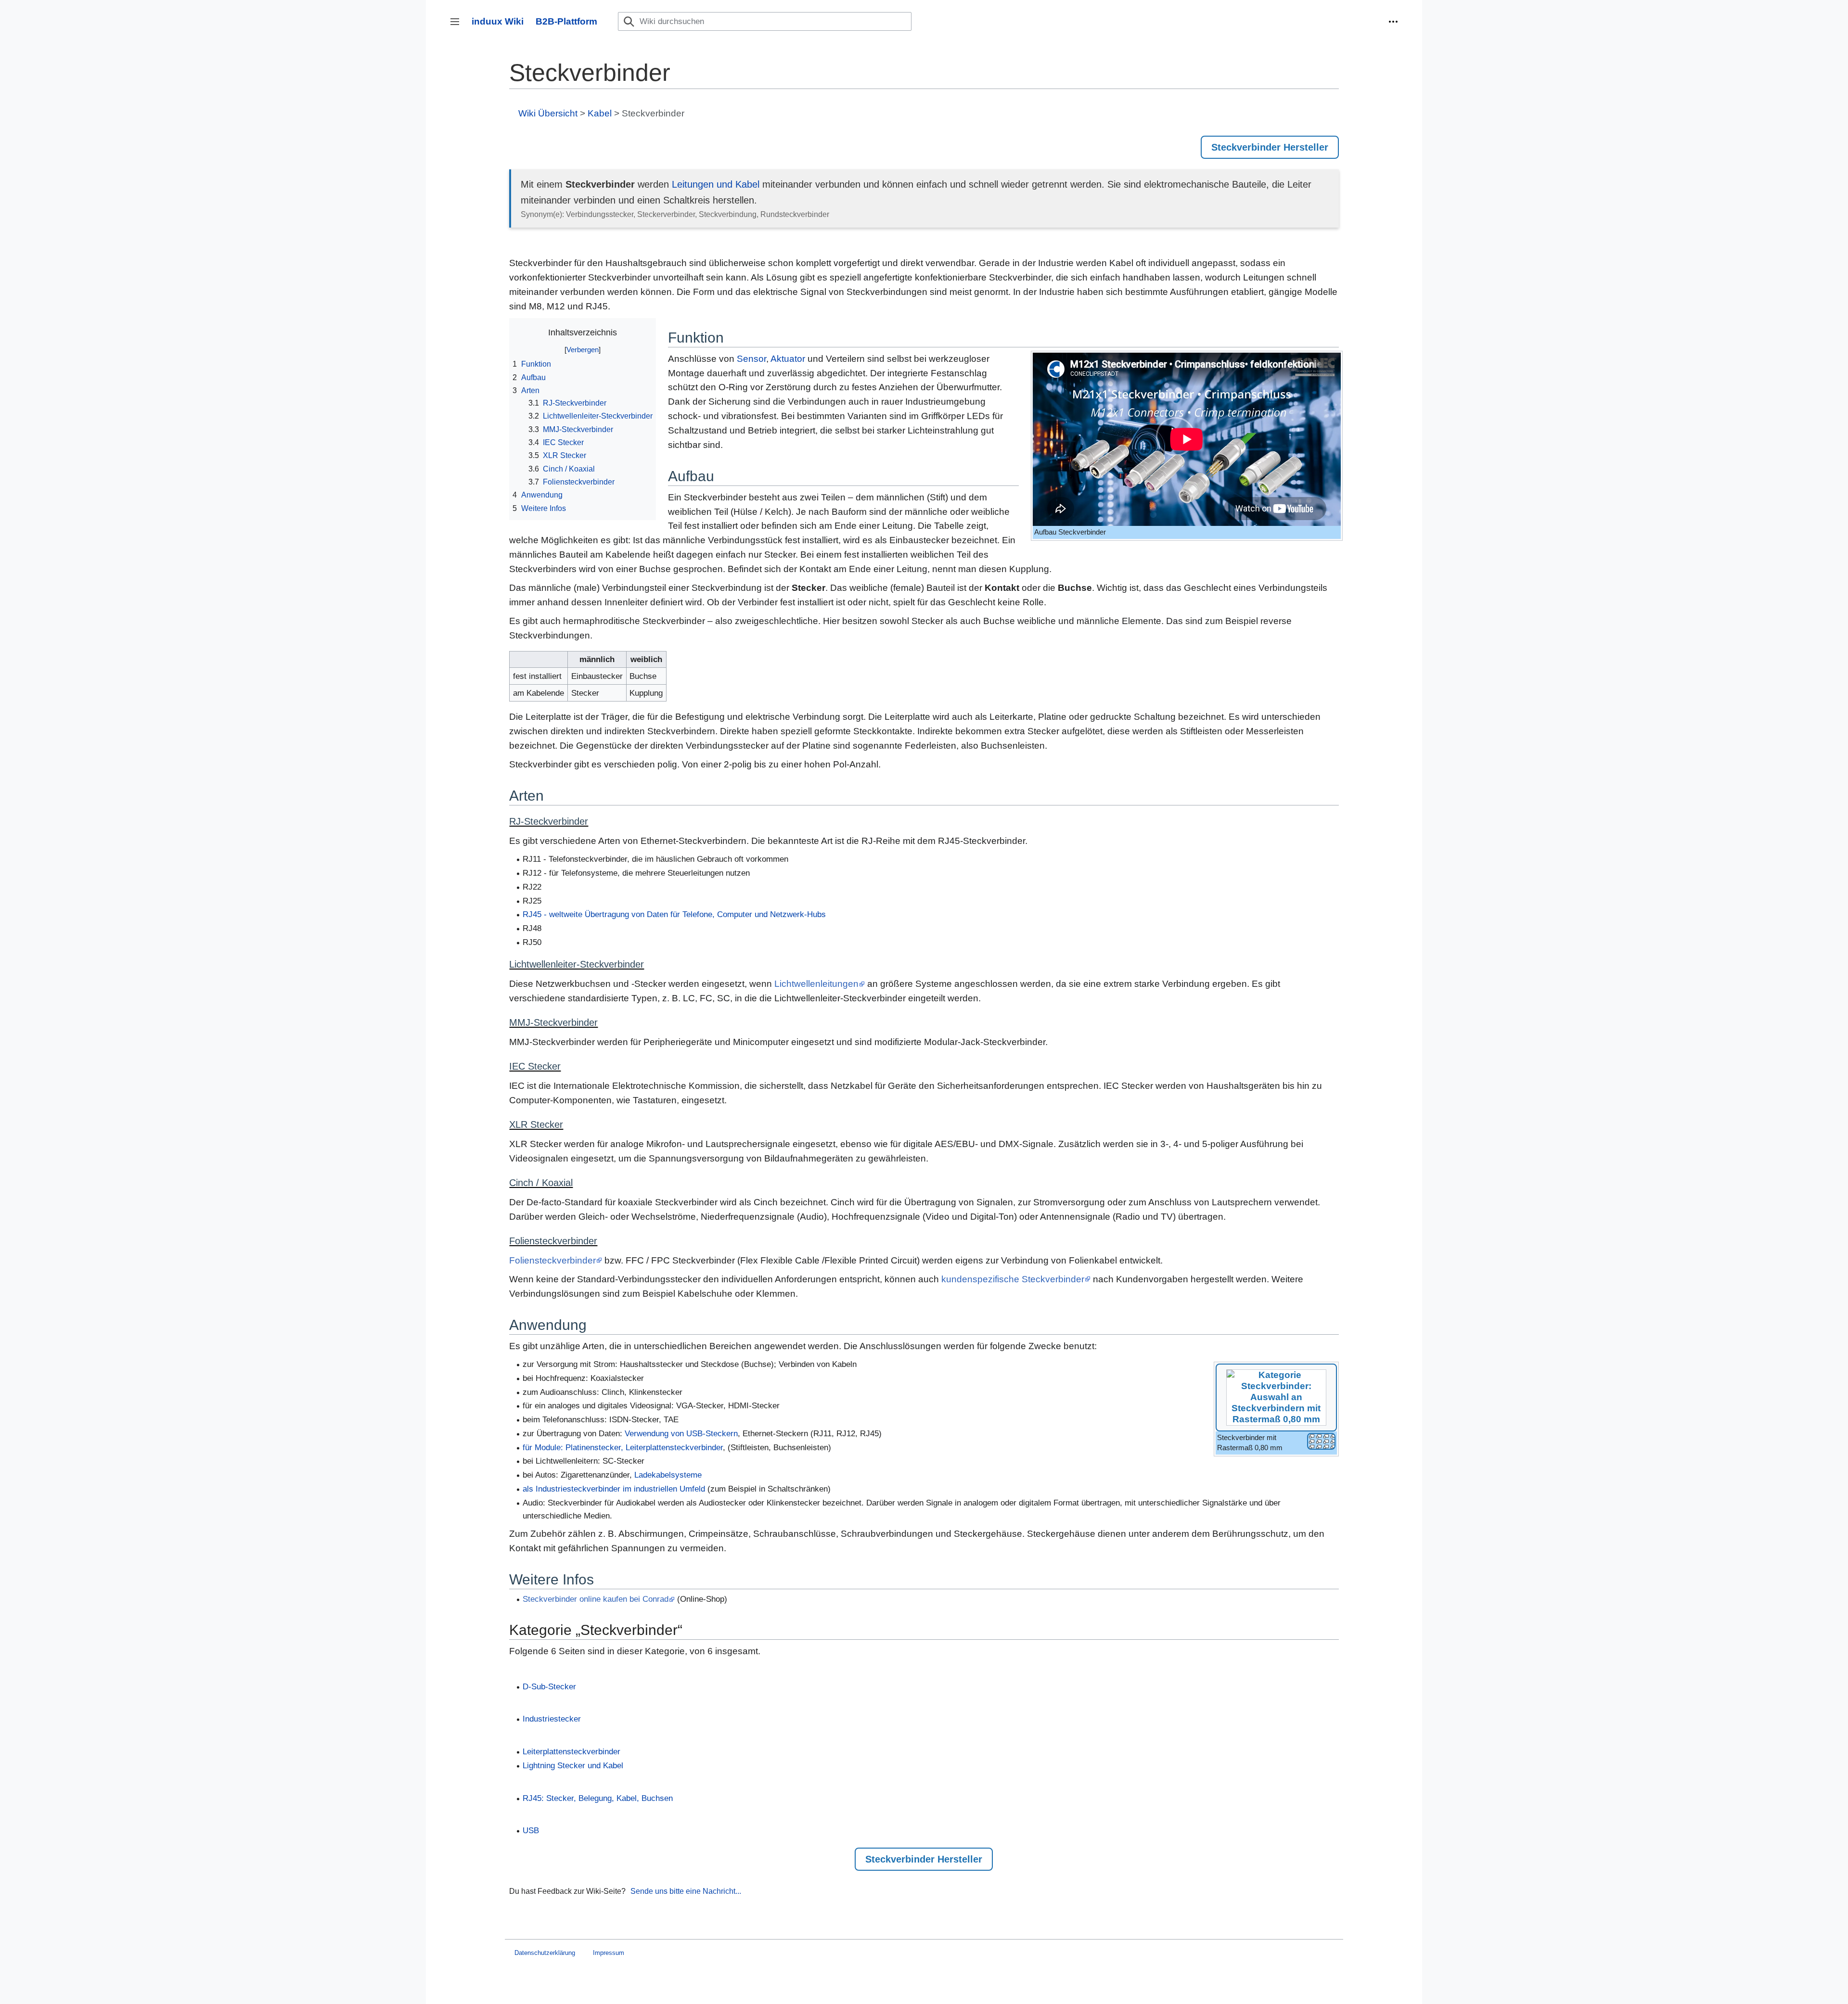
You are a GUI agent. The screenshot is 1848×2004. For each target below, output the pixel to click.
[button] (1393, 22)
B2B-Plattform (566, 21)
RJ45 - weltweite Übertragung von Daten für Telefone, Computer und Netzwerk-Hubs (674, 914)
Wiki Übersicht (548, 113)
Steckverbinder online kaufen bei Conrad (596, 1599)
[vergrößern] (1321, 1441)
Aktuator (788, 359)
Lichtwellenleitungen (816, 984)
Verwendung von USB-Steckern (681, 1434)
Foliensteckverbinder (552, 1260)
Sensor (751, 359)
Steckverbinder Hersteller (1270, 147)
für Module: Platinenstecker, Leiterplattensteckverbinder (623, 1448)
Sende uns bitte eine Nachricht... (686, 1891)
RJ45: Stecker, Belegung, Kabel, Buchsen (598, 1798)
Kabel (600, 113)
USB (531, 1831)
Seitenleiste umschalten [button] (458, 26)
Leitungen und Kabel (716, 184)
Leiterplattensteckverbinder (571, 1752)
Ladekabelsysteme (668, 1475)
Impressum (609, 1953)
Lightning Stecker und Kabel (573, 1766)
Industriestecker (552, 1719)
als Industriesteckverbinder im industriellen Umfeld (614, 1489)
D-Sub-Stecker (549, 1687)
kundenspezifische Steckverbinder (1013, 1279)
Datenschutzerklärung (545, 1953)
